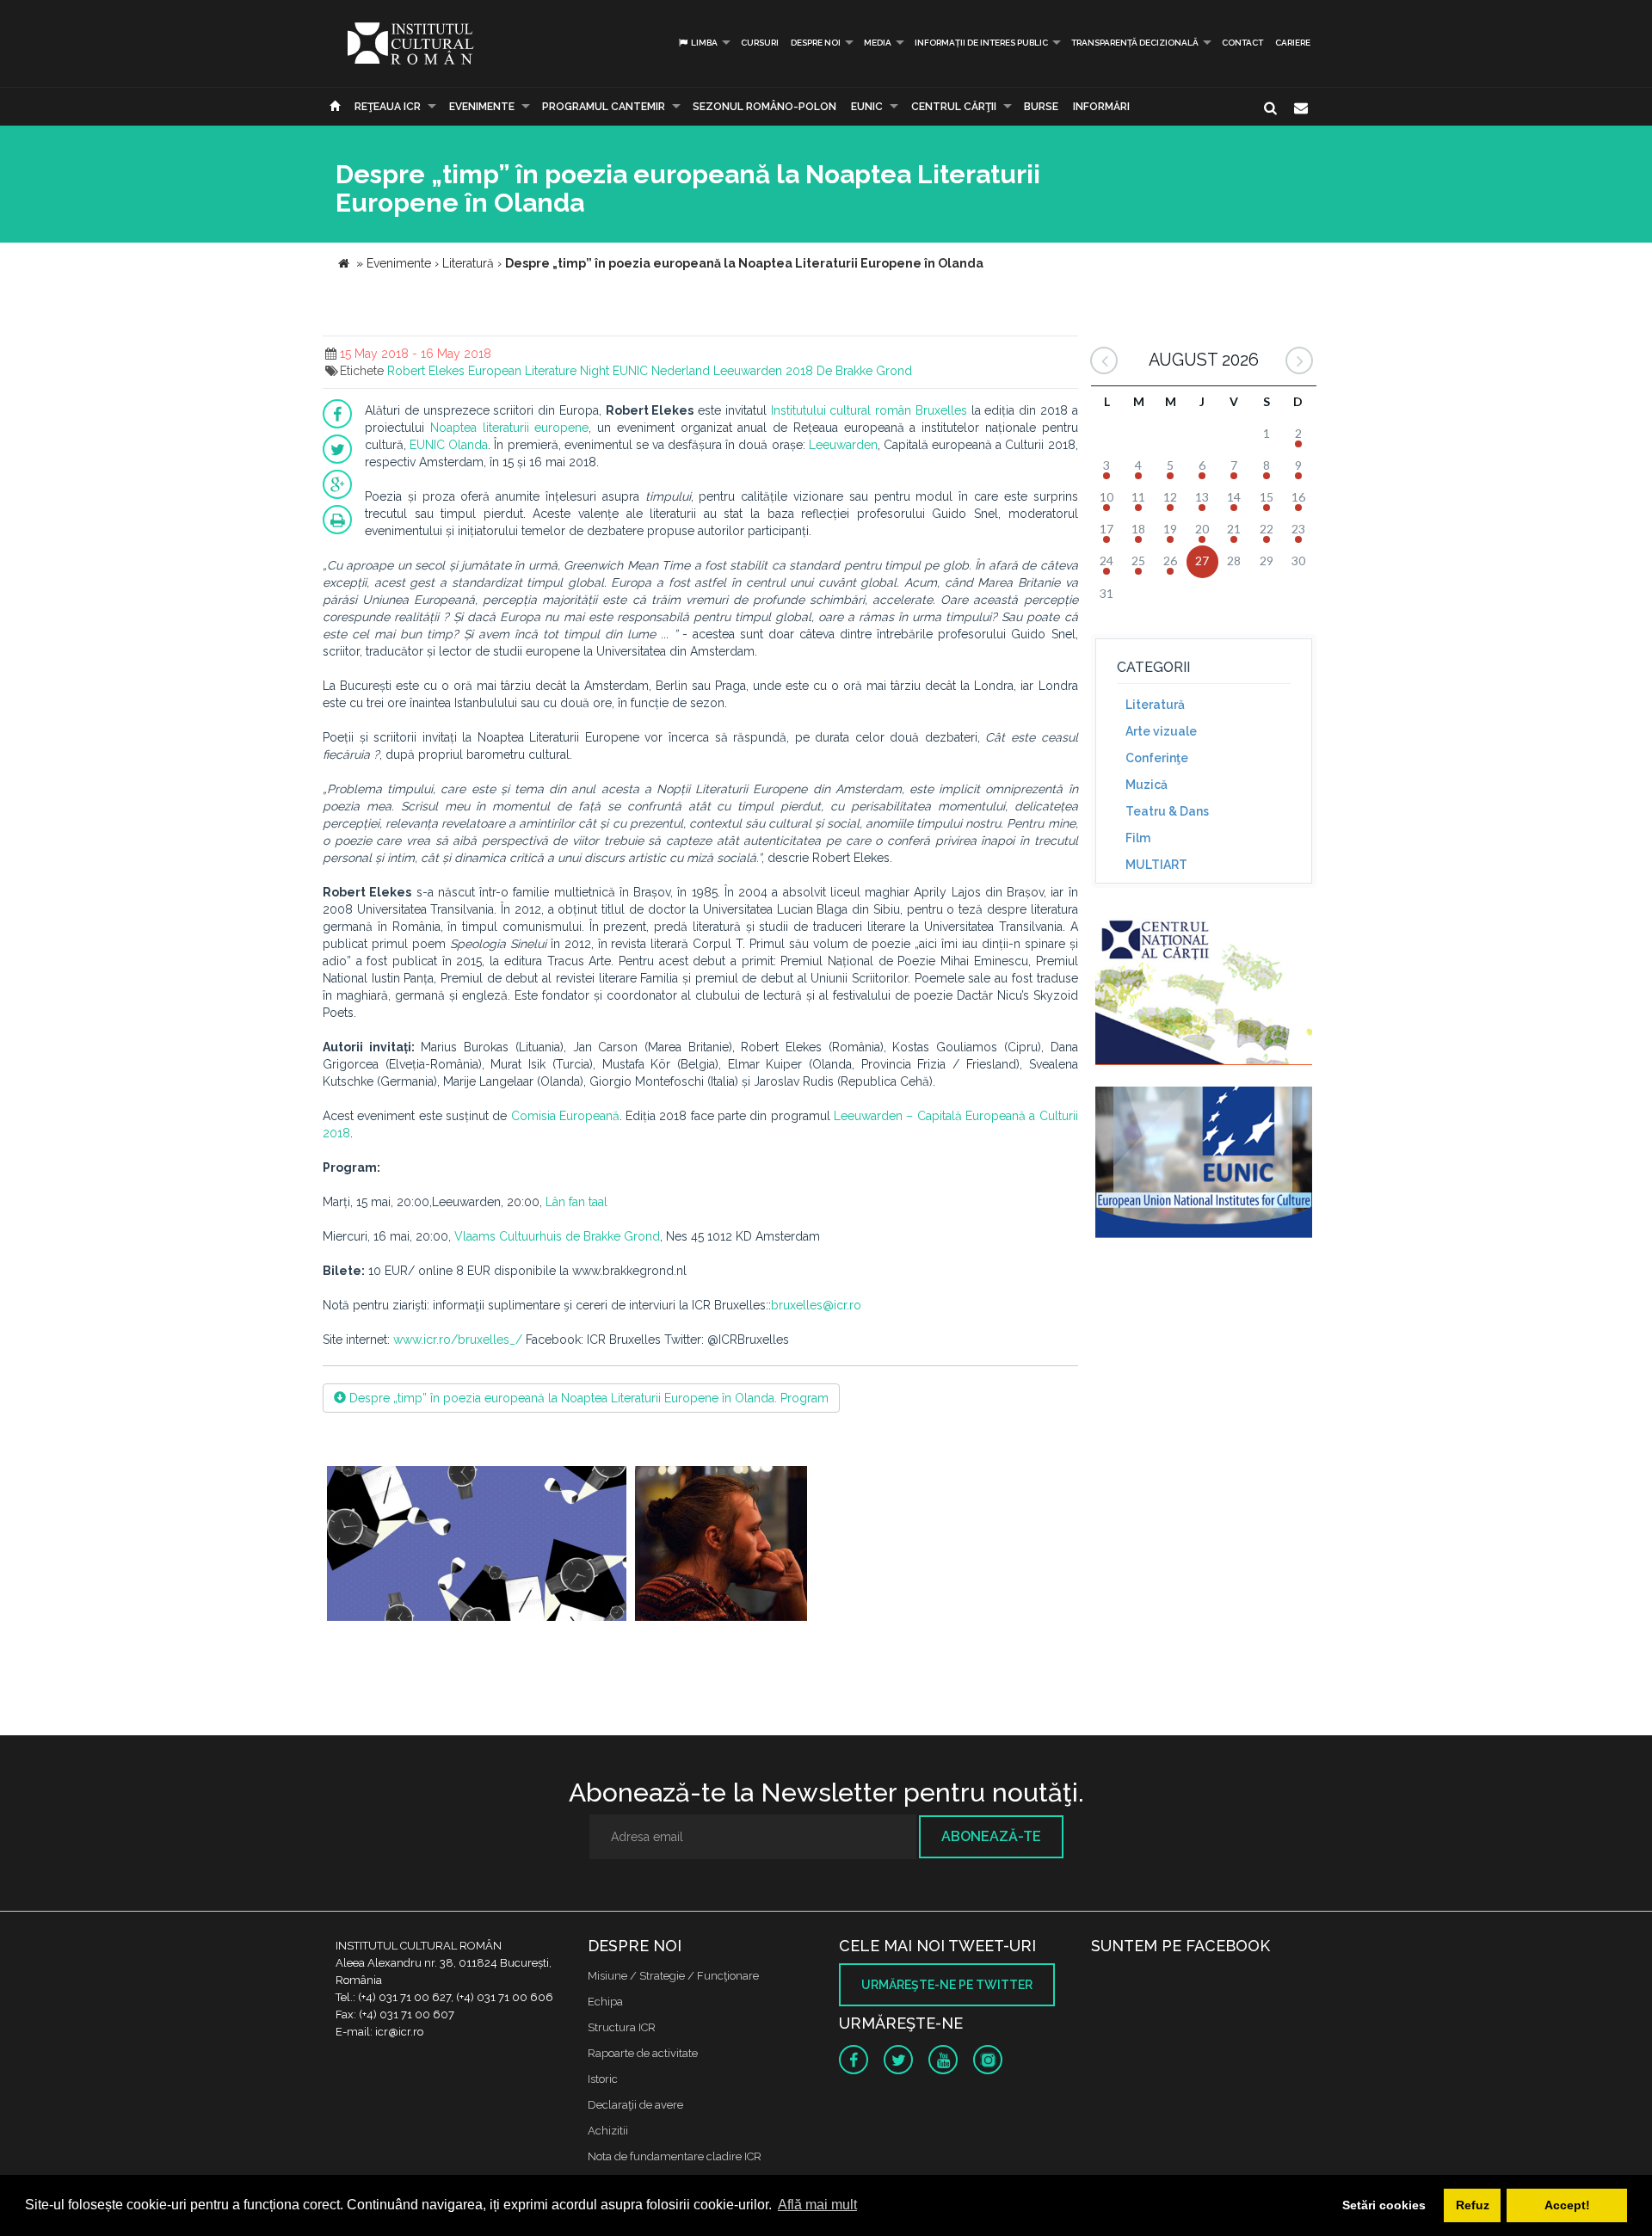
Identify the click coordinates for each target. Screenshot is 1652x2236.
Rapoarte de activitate (643, 2053)
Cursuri (760, 43)
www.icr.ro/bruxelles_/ (458, 1340)
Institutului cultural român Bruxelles (869, 410)
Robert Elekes (426, 371)
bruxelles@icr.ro (816, 1305)
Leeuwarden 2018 (763, 371)
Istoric (603, 2079)
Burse (1041, 107)
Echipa (605, 2002)
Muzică (1147, 785)
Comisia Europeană (565, 1116)
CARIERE (1293, 43)
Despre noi (816, 43)
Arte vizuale (1161, 731)
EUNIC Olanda (449, 445)
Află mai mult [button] (817, 2205)
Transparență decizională (1135, 43)
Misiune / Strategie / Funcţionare (673, 1976)
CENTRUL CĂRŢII (954, 107)
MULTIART (1156, 865)
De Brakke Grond (864, 371)
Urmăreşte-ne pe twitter (947, 1985)
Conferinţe (1157, 758)
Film (1138, 838)
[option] (477, 1546)
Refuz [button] (1473, 2205)
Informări (1101, 107)
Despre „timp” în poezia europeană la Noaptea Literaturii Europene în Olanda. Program (587, 1398)
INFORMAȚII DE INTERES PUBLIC (981, 43)
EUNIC (867, 107)
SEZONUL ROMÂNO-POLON (764, 107)
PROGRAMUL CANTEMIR (604, 107)
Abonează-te (991, 1836)
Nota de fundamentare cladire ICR (675, 2156)
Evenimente (482, 107)
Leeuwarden (843, 445)
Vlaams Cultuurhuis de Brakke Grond (557, 1236)
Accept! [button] (1567, 2205)
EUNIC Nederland (661, 371)
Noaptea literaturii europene (510, 428)
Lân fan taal (576, 1202)
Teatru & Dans (1167, 811)
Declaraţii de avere (635, 2105)
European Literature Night (539, 371)
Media (878, 43)
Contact (1242, 43)
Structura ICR (622, 2027)
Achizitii (608, 2131)
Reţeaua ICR (388, 107)
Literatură (1155, 705)
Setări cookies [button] (1384, 2205)
